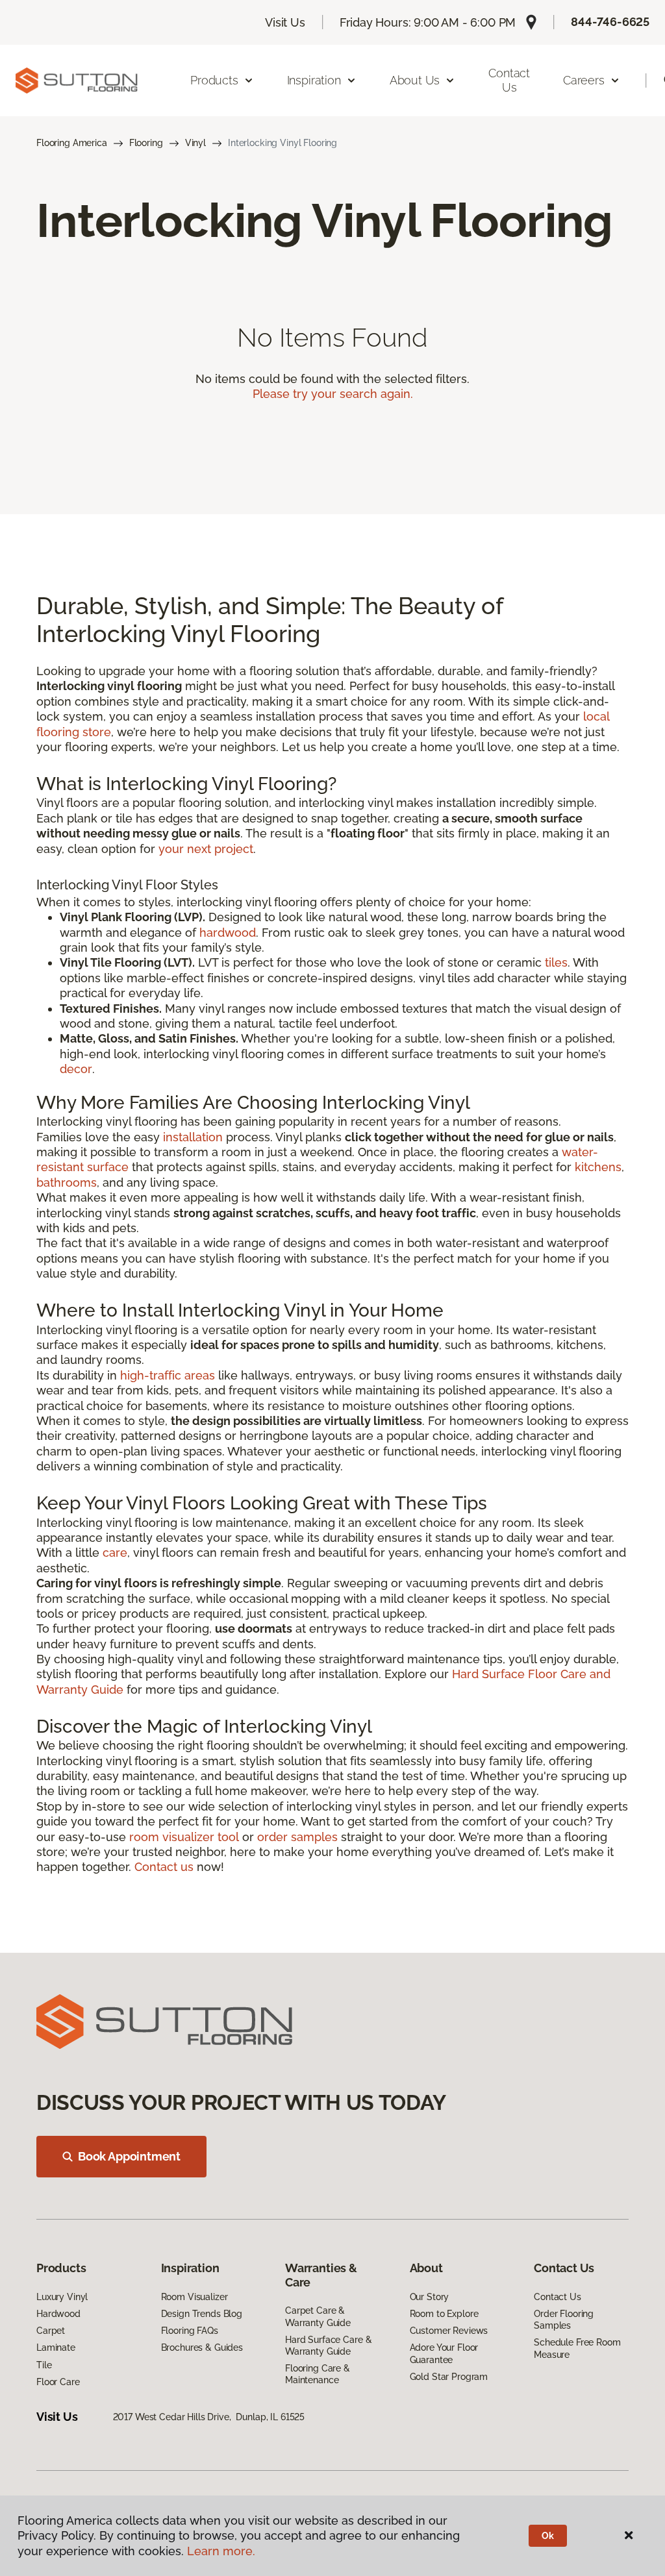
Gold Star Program (449, 2377)
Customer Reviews (449, 2331)
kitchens (598, 1167)
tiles (556, 962)
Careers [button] (584, 80)
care (115, 1553)
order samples (297, 1837)
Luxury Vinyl (62, 2297)
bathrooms (67, 1183)
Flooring (146, 143)
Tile (44, 2365)
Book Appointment (129, 2156)
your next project (206, 849)
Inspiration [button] (314, 80)
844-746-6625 (610, 22)
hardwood (228, 933)
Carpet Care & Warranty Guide (318, 2316)
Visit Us (285, 22)
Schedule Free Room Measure (577, 2348)
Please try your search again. (333, 394)
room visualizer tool (184, 1837)
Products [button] (214, 80)
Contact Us (509, 80)
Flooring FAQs (190, 2331)
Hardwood (58, 2314)
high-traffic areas (168, 1375)
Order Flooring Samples (564, 2320)
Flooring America (72, 143)
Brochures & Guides (202, 2347)
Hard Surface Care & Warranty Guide (328, 2346)
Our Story (430, 2297)
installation (193, 1137)
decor (76, 1069)
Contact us (164, 1867)
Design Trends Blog (202, 2314)
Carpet (51, 2331)
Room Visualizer (194, 2297)
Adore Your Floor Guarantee (444, 2353)
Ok (548, 2536)
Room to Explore (444, 2314)
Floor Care (58, 2382)
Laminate (56, 2347)
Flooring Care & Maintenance (318, 2374)
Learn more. (221, 2551)
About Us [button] (415, 80)
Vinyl (195, 143)
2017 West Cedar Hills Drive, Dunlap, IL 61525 (209, 2417)
